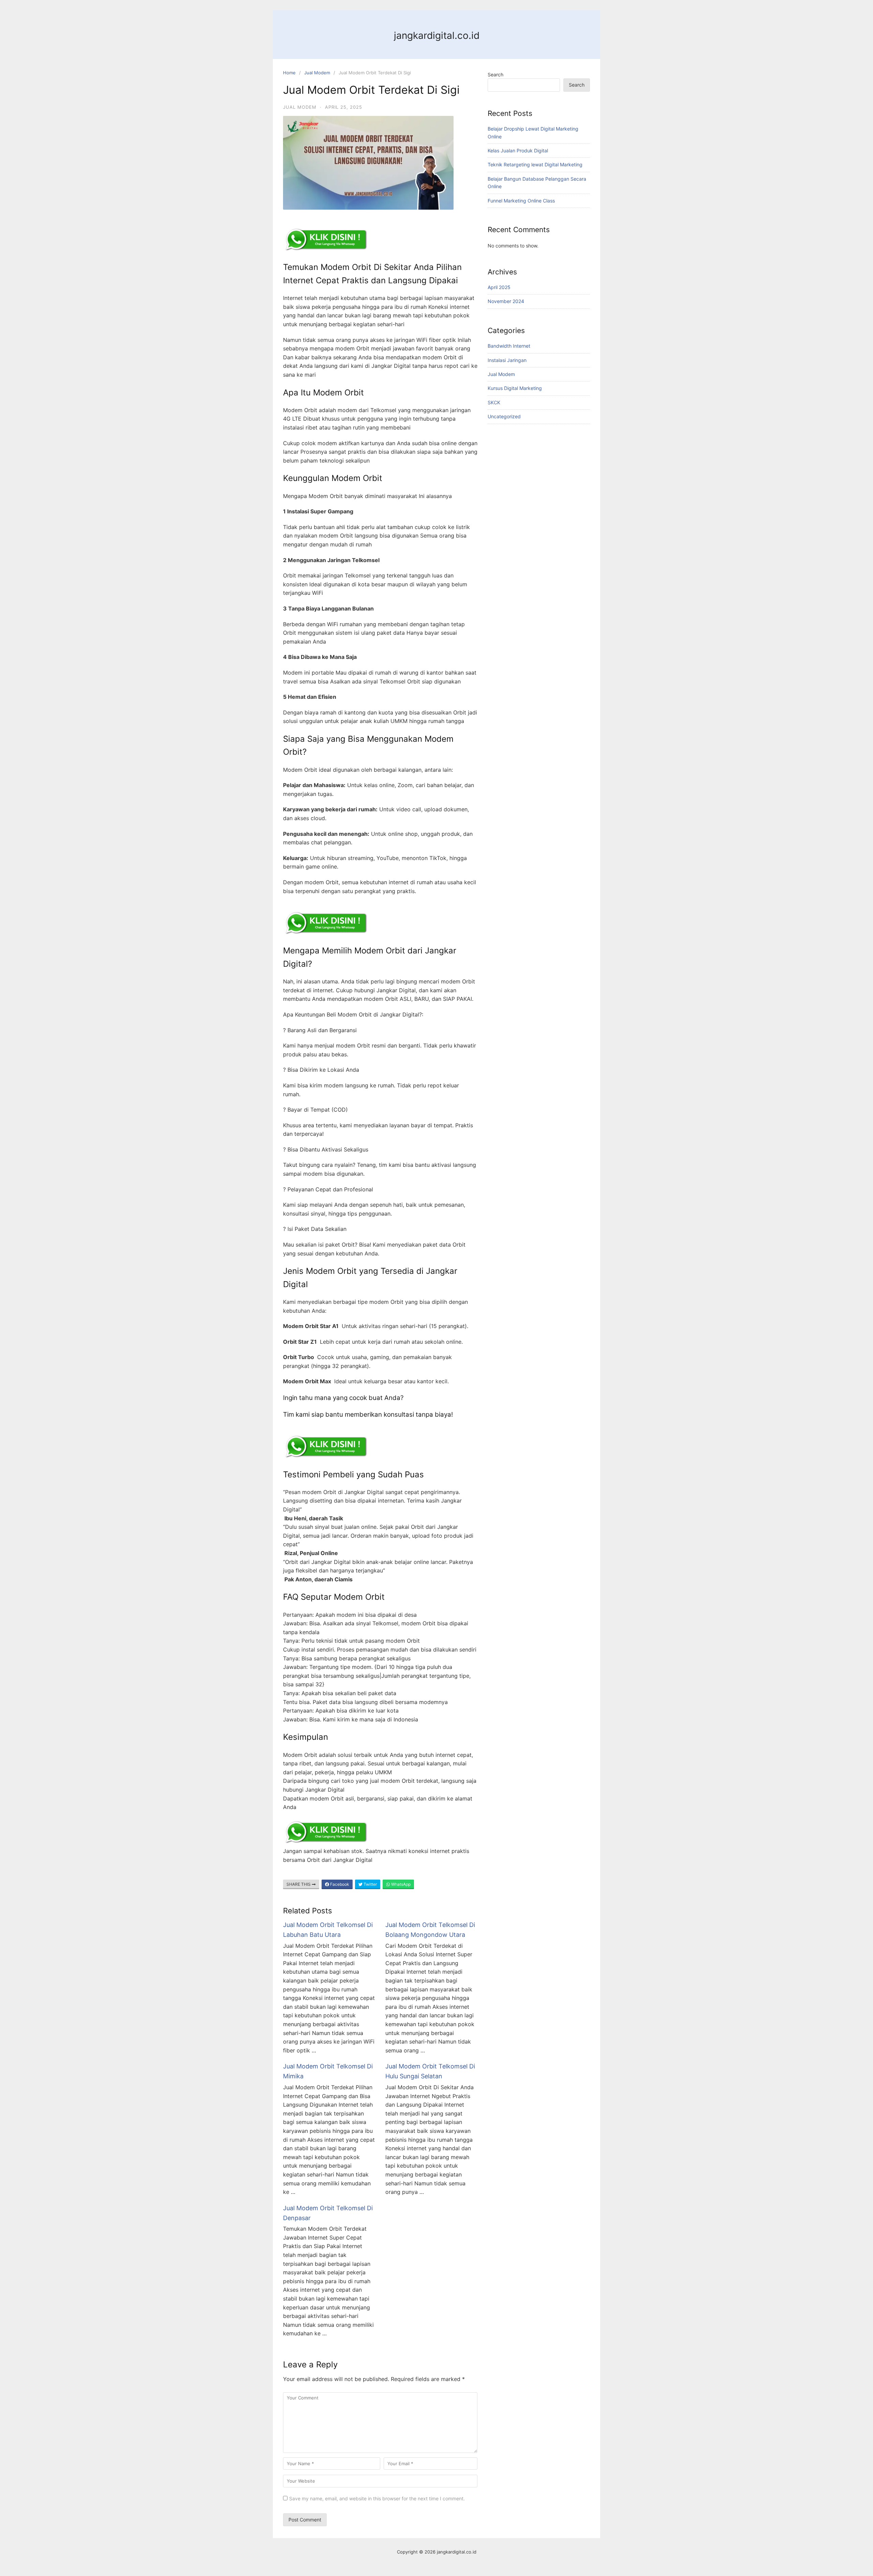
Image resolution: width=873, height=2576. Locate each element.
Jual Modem (317, 73)
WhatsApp (400, 1884)
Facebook (339, 1884)
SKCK (494, 402)
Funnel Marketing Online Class (521, 201)
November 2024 (506, 301)
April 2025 (499, 287)
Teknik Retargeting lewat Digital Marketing (535, 164)
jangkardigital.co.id (437, 35)
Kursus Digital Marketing (515, 388)
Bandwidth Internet (509, 346)
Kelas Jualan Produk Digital (518, 150)
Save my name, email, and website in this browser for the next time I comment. (377, 2498)
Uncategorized (504, 416)
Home (289, 73)
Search (495, 74)
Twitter (370, 1884)
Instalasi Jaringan (507, 360)
